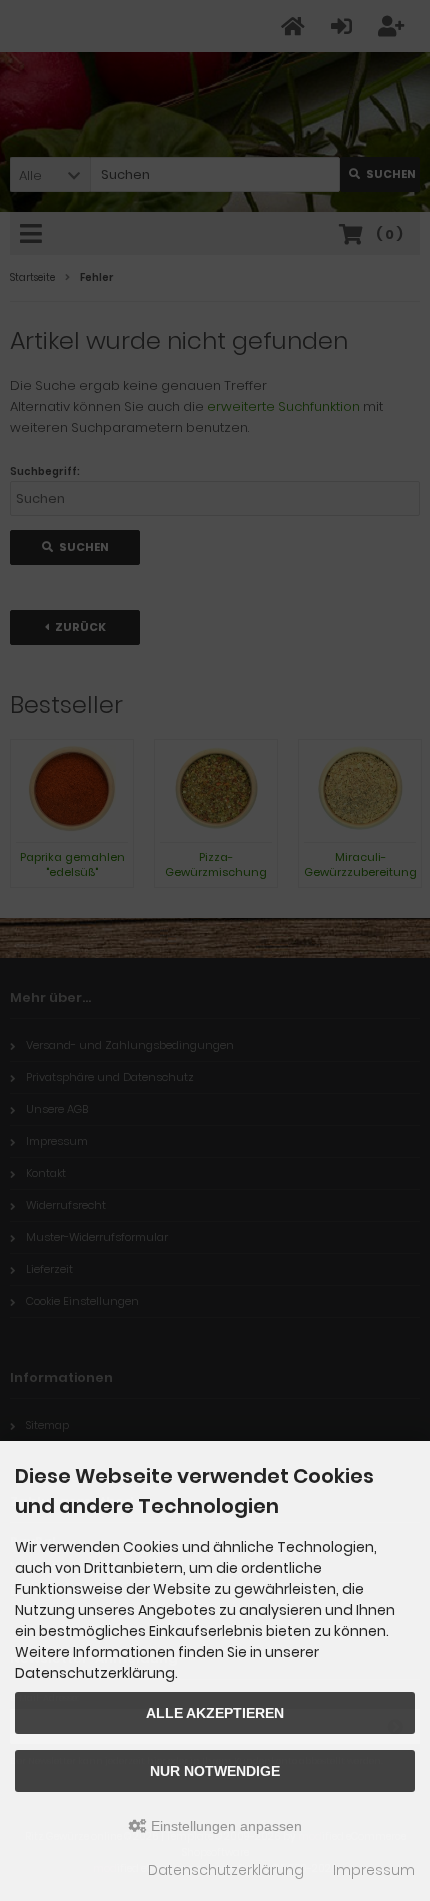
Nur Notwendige (215, 1771)
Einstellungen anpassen (224, 1826)
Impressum (374, 1870)
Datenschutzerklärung (226, 1870)
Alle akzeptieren (215, 1713)
